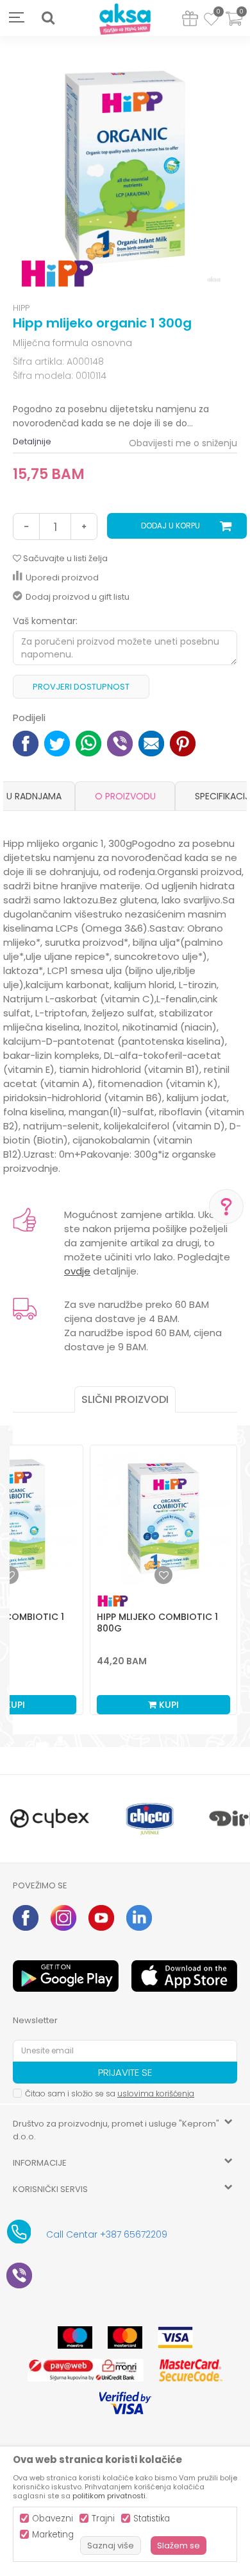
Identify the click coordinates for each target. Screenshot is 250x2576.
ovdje (77, 1271)
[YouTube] (101, 1918)
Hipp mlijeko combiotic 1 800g (157, 1623)
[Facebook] (26, 742)
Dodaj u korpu (171, 526)
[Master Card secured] (190, 2370)
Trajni (103, 2519)
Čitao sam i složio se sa (110, 2093)
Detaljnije (32, 441)
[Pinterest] (183, 742)
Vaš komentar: (45, 621)
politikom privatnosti (109, 2496)
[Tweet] (57, 742)
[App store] (184, 1976)
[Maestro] (75, 2337)
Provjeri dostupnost (81, 687)
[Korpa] (234, 27)
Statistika (152, 2519)
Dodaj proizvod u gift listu (78, 597)
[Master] (125, 2337)
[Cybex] (50, 1819)
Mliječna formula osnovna (72, 343)
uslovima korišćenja (156, 2093)
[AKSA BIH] (125, 20)
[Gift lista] (190, 21)
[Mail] (151, 742)
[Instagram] (63, 1918)
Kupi (168, 1705)
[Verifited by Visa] (125, 2403)
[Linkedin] (139, 1918)
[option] (125, 171)
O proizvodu (125, 796)
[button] (48, 18)
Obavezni (53, 2519)
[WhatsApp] (88, 742)
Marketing (53, 2535)
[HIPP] (57, 274)
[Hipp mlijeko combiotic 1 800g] (163, 1519)
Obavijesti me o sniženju (183, 443)
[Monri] (86, 2370)
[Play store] (66, 1976)
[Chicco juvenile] (150, 1819)
